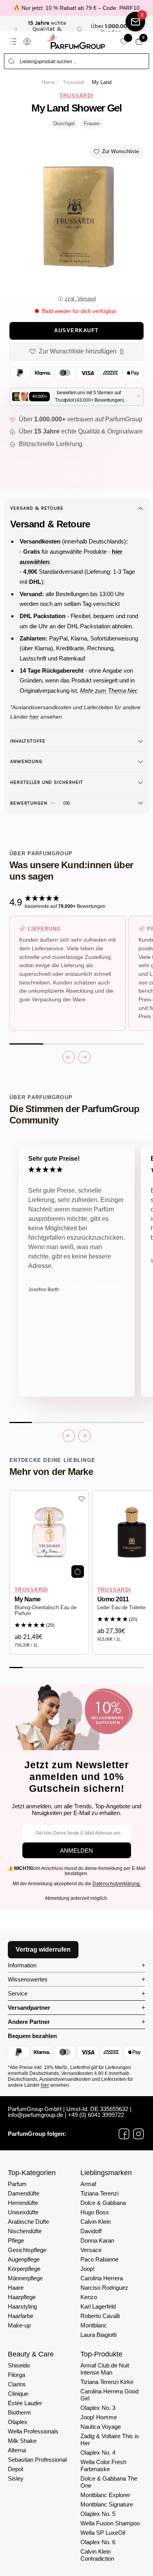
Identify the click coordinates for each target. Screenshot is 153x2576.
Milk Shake (22, 2441)
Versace (91, 2250)
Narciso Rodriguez (104, 2288)
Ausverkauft (76, 331)
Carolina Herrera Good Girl (109, 2395)
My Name (28, 1599)
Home (48, 82)
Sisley (16, 2478)
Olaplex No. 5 (98, 2514)
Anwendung (26, 761)
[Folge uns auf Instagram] (138, 2134)
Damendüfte (24, 2193)
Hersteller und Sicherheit (47, 782)
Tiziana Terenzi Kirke (107, 2382)
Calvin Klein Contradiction (97, 2555)
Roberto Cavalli (100, 2316)
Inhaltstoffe (28, 741)
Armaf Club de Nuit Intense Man (105, 2369)
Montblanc (94, 2325)
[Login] (27, 42)
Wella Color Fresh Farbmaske (103, 2465)
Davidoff (91, 2231)
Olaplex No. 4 (98, 2453)
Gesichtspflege (27, 2250)
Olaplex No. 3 (98, 2408)
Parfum (17, 2184)
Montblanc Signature (107, 2504)
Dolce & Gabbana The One (109, 2482)
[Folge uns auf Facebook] (124, 2134)
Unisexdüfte (23, 2212)
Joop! (87, 2269)
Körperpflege (24, 2269)
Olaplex (18, 2422)
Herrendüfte (23, 2203)
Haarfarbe (21, 2316)
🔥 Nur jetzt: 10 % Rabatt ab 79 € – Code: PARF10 (76, 8)
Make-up (19, 2325)
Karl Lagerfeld (98, 2306)
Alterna (17, 2450)
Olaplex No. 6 (98, 2542)
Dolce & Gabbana (103, 2203)
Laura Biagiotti (98, 2335)
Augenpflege (24, 2259)
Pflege (16, 2240)
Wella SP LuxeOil (103, 2533)
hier (45, 2085)
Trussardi (73, 82)
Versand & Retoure (37, 508)
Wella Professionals (33, 2431)
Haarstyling (22, 2306)
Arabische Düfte (28, 2222)
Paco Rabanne (99, 2259)
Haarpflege (22, 2297)
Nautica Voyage (101, 2427)
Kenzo (89, 2297)
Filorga (16, 2375)
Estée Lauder (25, 2403)
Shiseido (19, 2365)
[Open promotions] (135, 22)
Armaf (88, 2184)
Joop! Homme (99, 2417)
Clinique (18, 2394)
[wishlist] (124, 41)
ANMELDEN (76, 1851)
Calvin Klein (96, 2222)
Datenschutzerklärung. (117, 1884)
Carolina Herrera (102, 2278)
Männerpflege (25, 2278)
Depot (15, 2469)
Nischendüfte (25, 2231)
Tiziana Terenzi (99, 2193)
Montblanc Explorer (105, 2495)
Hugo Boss (95, 2212)
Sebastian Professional (37, 2460)
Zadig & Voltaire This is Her (110, 2440)
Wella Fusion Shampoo (110, 2523)
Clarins (17, 2384)
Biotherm (19, 2412)
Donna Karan (97, 2240)
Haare (16, 2288)
